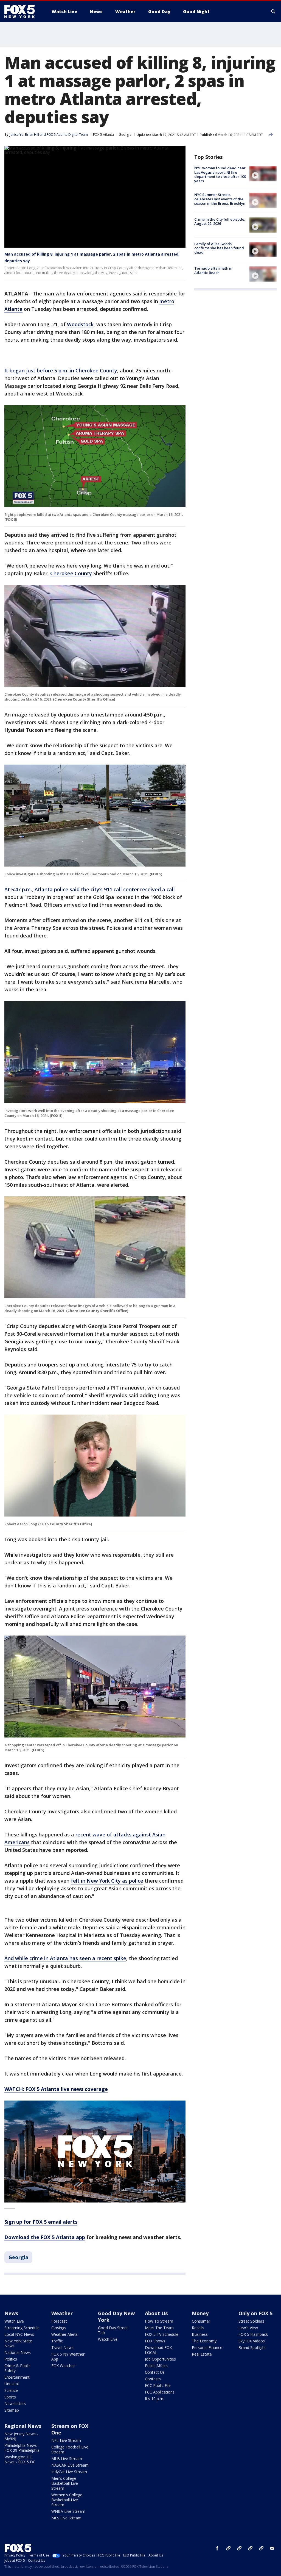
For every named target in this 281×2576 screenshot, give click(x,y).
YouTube (250, 2548)
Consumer (201, 2321)
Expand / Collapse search (273, 12)
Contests (153, 2379)
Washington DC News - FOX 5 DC (20, 2459)
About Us (156, 2313)
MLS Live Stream (66, 2518)
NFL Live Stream (66, 2440)
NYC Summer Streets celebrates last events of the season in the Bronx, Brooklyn (220, 199)
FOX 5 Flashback (253, 2334)
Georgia (125, 135)
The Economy (204, 2341)
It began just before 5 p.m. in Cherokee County (61, 370)
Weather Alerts (64, 2334)
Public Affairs (156, 2366)
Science (11, 2390)
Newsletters (15, 2404)
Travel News (62, 2347)
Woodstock (80, 324)
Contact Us (155, 2372)
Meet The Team (159, 2328)
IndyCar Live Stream (69, 2472)
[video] (263, 174)
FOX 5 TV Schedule (162, 2334)
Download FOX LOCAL (158, 2350)
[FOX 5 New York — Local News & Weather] (23, 12)
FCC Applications (160, 2392)
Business (200, 2334)
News (11, 2313)
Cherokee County (71, 573)
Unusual (12, 2384)
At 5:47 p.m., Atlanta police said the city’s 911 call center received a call (90, 889)
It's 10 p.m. (154, 2399)
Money (200, 2313)
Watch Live (14, 2321)
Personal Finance (207, 2347)
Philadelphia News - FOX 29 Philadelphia (22, 2448)
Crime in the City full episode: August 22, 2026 (220, 222)
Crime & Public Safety (17, 2368)
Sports (10, 2397)
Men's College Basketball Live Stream (65, 2483)
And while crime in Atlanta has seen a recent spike (65, 1958)
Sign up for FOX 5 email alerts (41, 2222)
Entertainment (17, 2377)
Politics (11, 2359)
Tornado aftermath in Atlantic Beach (213, 270)
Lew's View (248, 2328)
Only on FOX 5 (255, 2313)
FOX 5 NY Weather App (68, 2357)
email (272, 2548)
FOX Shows (155, 2341)
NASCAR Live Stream (70, 2465)
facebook (217, 2548)
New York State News (18, 2343)
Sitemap (12, 2410)
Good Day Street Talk (113, 2330)
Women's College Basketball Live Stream (67, 2500)
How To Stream (159, 2321)
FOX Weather (63, 2366)
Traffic (57, 2341)
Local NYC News (19, 2334)
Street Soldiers (251, 2321)
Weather (62, 2313)
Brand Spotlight (252, 2347)
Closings (59, 2328)
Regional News (23, 2426)
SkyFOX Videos (252, 2341)
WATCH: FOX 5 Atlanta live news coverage (56, 2089)
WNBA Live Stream (68, 2511)
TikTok (239, 2548)
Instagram (228, 2548)
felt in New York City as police (107, 1881)
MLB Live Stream (67, 2459)
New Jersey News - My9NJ (21, 2436)
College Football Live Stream (70, 2449)
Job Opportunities (160, 2359)
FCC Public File (158, 2385)
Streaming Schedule (22, 2328)
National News (18, 2352)
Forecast (59, 2321)
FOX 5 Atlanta (103, 135)
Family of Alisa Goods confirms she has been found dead (219, 248)
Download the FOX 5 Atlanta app (45, 2237)
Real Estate (202, 2354)
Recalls (198, 2328)
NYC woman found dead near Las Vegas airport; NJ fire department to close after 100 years (220, 174)
